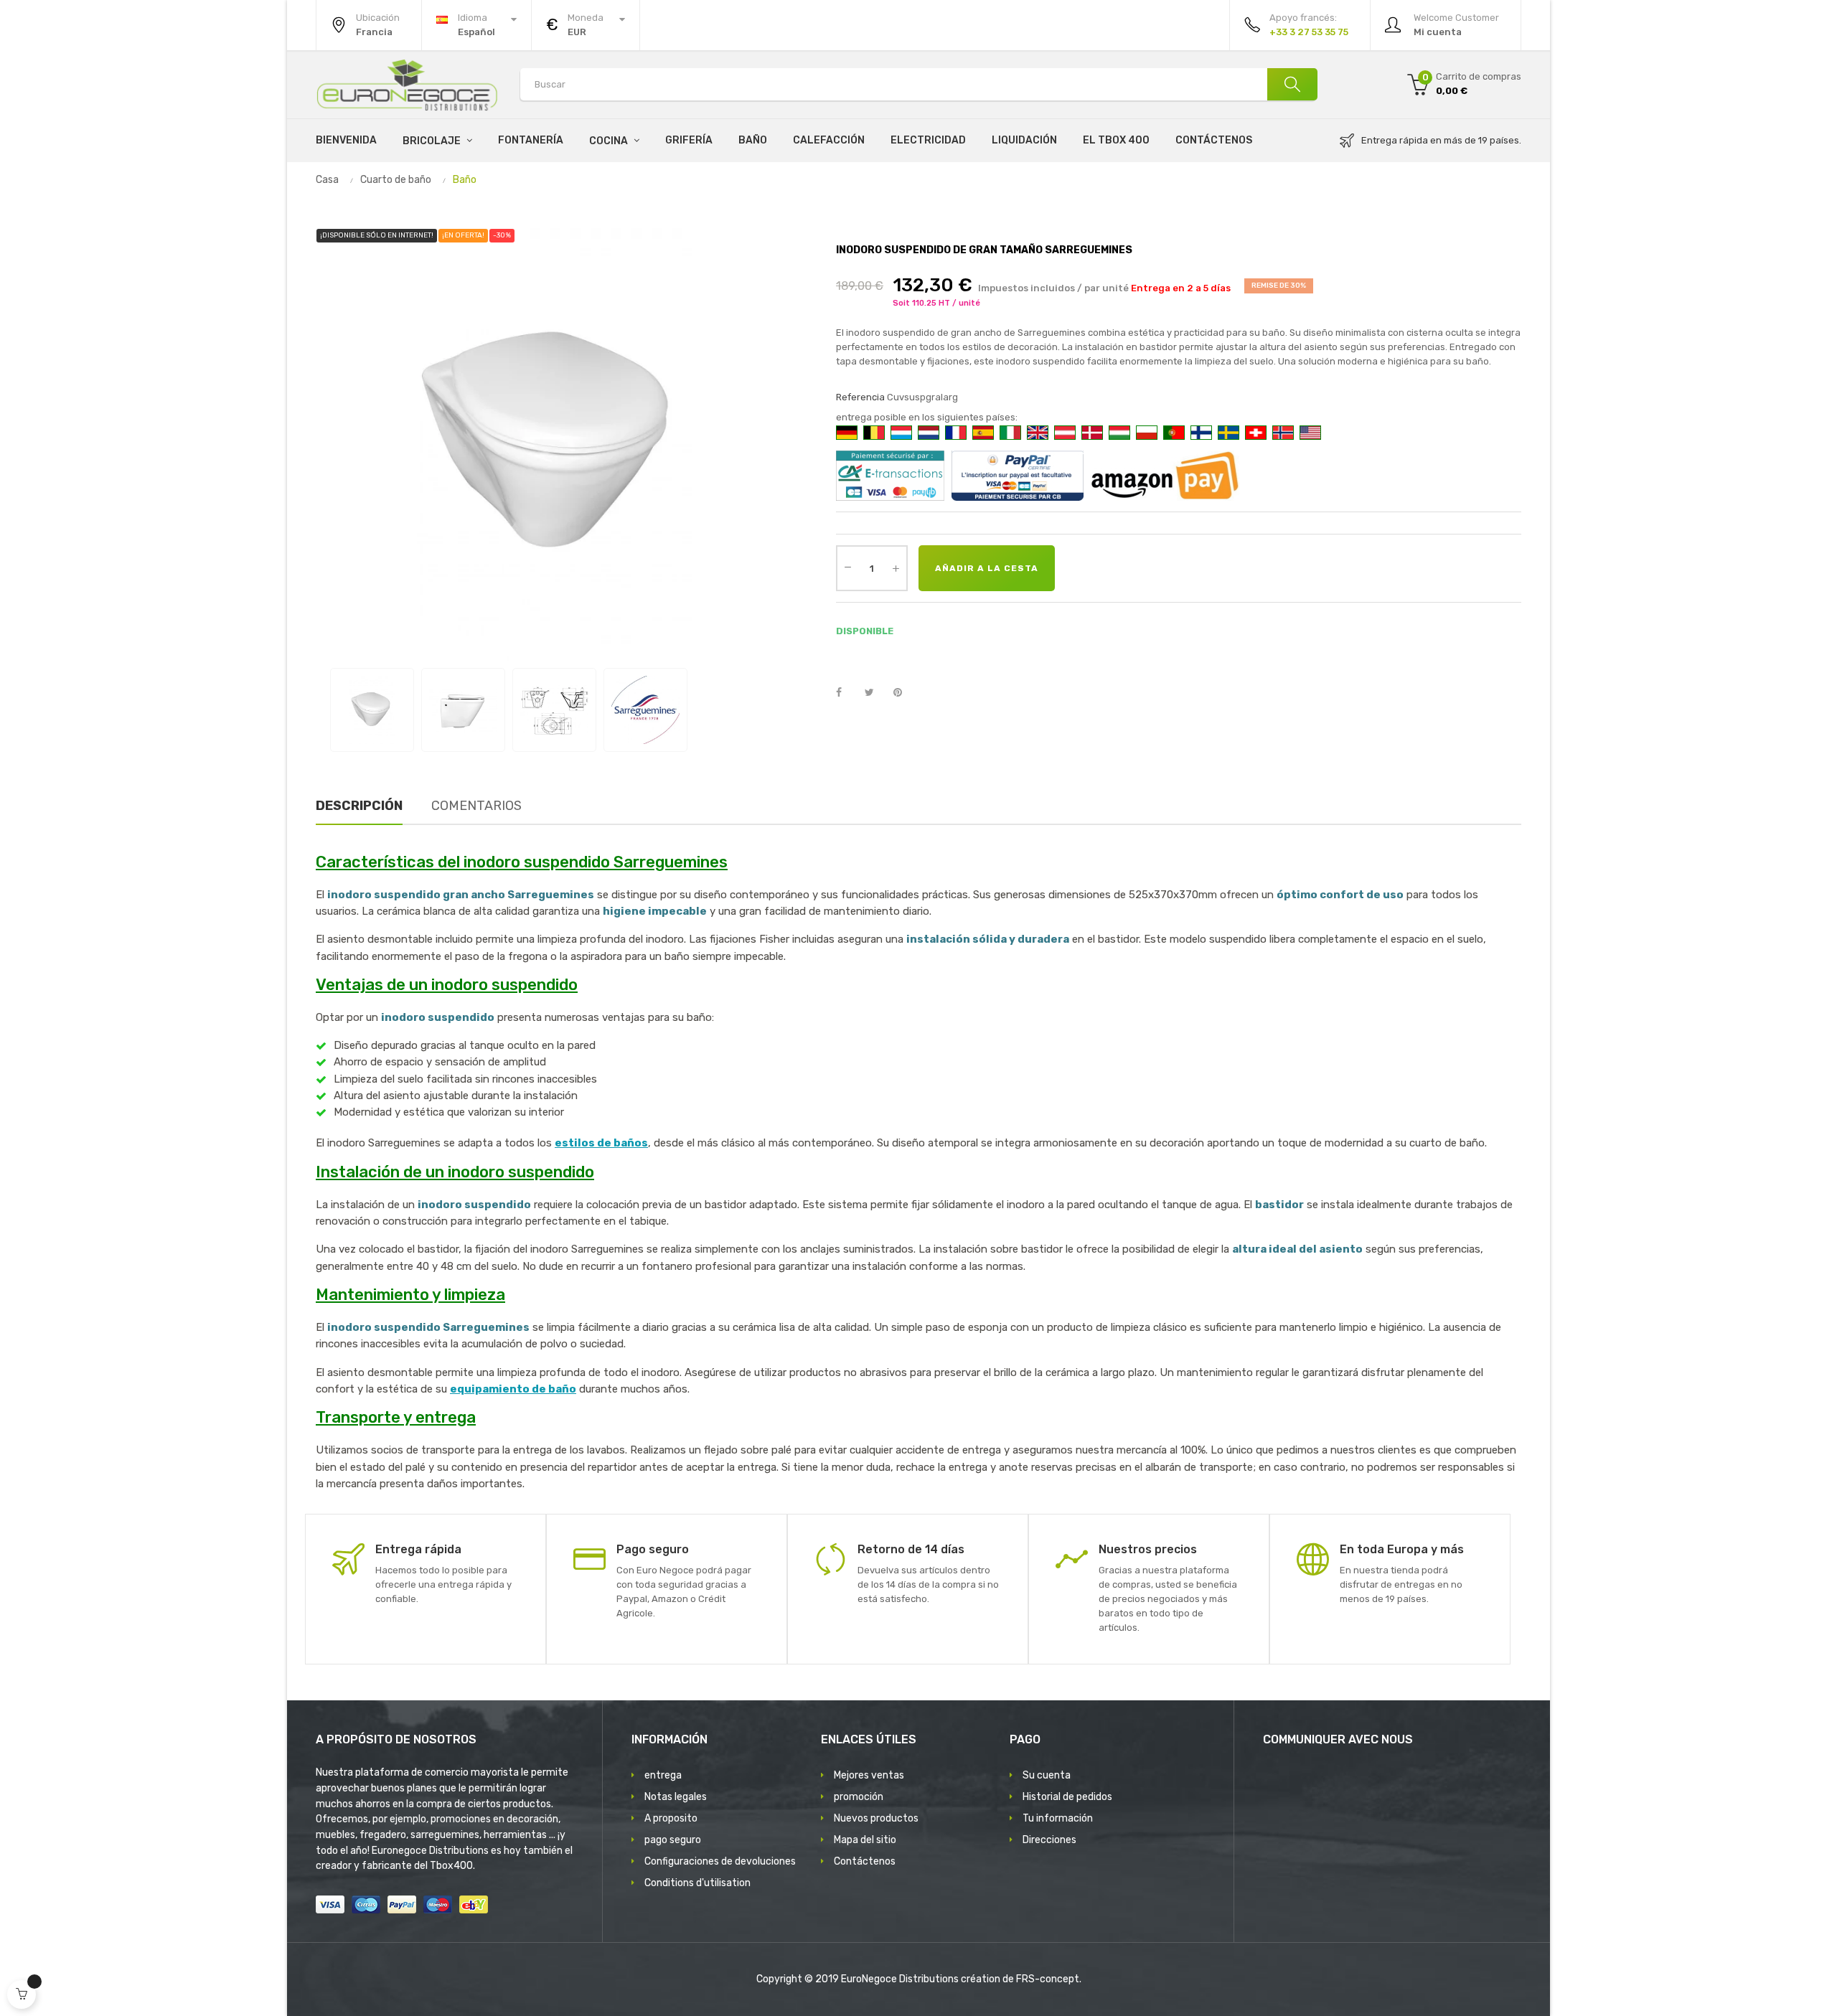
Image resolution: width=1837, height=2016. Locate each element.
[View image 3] (554, 710)
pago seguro (673, 1840)
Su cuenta (1047, 1775)
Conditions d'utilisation (697, 1883)
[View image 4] (645, 710)
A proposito (671, 1818)
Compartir (847, 693)
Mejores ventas (869, 1775)
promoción (859, 1797)
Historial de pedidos (1067, 1797)
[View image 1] (372, 710)
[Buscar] (1292, 84)
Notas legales (676, 1797)
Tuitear (875, 693)
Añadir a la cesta (987, 568)
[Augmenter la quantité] (896, 568)
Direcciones (1049, 1840)
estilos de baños (601, 1143)
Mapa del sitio (865, 1840)
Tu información (1058, 1818)
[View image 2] (463, 710)
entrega (663, 1775)
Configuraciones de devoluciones (720, 1861)
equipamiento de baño (513, 1389)
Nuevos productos (876, 1818)
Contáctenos (865, 1861)
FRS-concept (1048, 1979)
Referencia (860, 397)
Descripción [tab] (359, 806)
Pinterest (904, 693)
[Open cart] (22, 1994)
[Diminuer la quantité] (847, 567)
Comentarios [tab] (476, 806)
